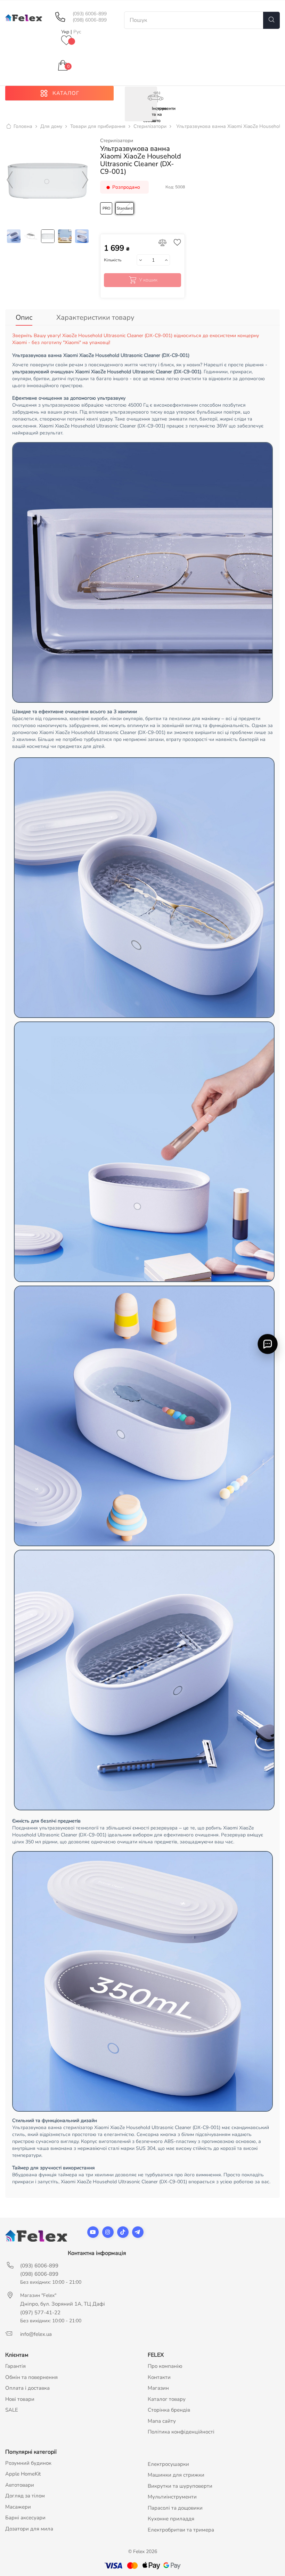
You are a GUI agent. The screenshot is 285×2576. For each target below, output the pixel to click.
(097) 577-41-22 (40, 2313)
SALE (12, 2410)
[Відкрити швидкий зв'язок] (268, 1344)
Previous (10, 180)
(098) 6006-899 (90, 20)
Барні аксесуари (25, 2518)
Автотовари (20, 2485)
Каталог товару (167, 2399)
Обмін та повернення (31, 2377)
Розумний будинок (28, 2463)
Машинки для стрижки (176, 2475)
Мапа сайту (162, 2421)
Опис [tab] (24, 317)
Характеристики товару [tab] (95, 317)
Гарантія (15, 2366)
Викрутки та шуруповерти (180, 2486)
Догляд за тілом (25, 2496)
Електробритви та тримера (181, 2530)
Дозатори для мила (29, 2529)
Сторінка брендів (169, 2410)
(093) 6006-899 (90, 14)
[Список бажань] (66, 41)
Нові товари (20, 2399)
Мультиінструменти (172, 2497)
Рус (77, 32)
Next (85, 180)
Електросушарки (168, 2464)
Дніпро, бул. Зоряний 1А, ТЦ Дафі (63, 2304)
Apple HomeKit (23, 2474)
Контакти (159, 2377)
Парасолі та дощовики (175, 2508)
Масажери (18, 2507)
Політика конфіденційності (181, 2432)
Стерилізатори (117, 141)
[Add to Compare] (162, 243)
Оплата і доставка (27, 2388)
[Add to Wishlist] (176, 243)
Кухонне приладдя (171, 2519)
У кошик (148, 280)
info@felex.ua (36, 2334)
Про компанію (165, 2366)
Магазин (158, 2388)
